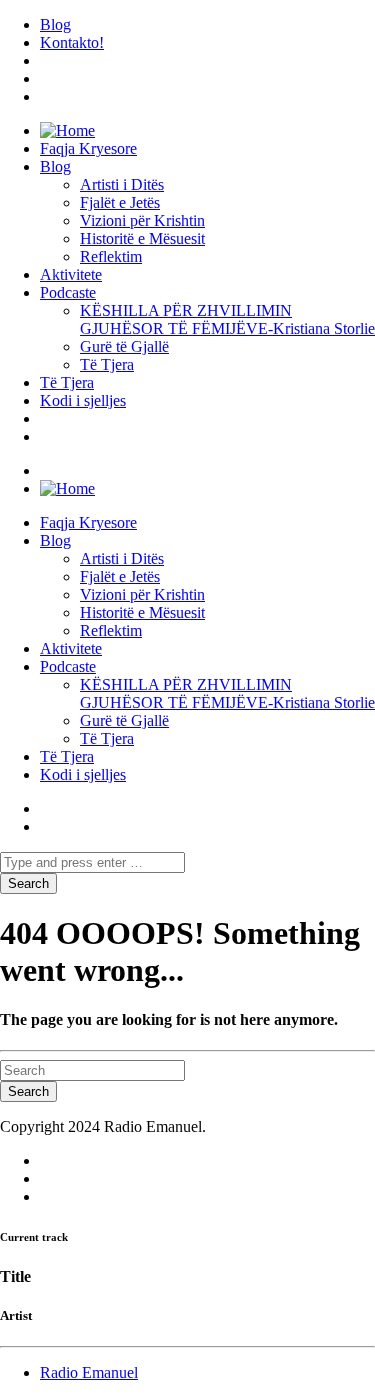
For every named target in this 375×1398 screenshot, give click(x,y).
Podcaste (68, 292)
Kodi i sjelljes (83, 400)
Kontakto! (72, 42)
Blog (55, 24)
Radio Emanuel (89, 1372)
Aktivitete (71, 274)
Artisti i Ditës (122, 184)
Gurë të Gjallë (124, 346)
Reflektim (111, 256)
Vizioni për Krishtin (142, 220)
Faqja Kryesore (88, 148)
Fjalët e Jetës (120, 202)
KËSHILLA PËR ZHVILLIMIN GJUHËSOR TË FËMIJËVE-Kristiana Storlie (227, 319)
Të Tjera (107, 364)
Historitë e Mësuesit (142, 238)
